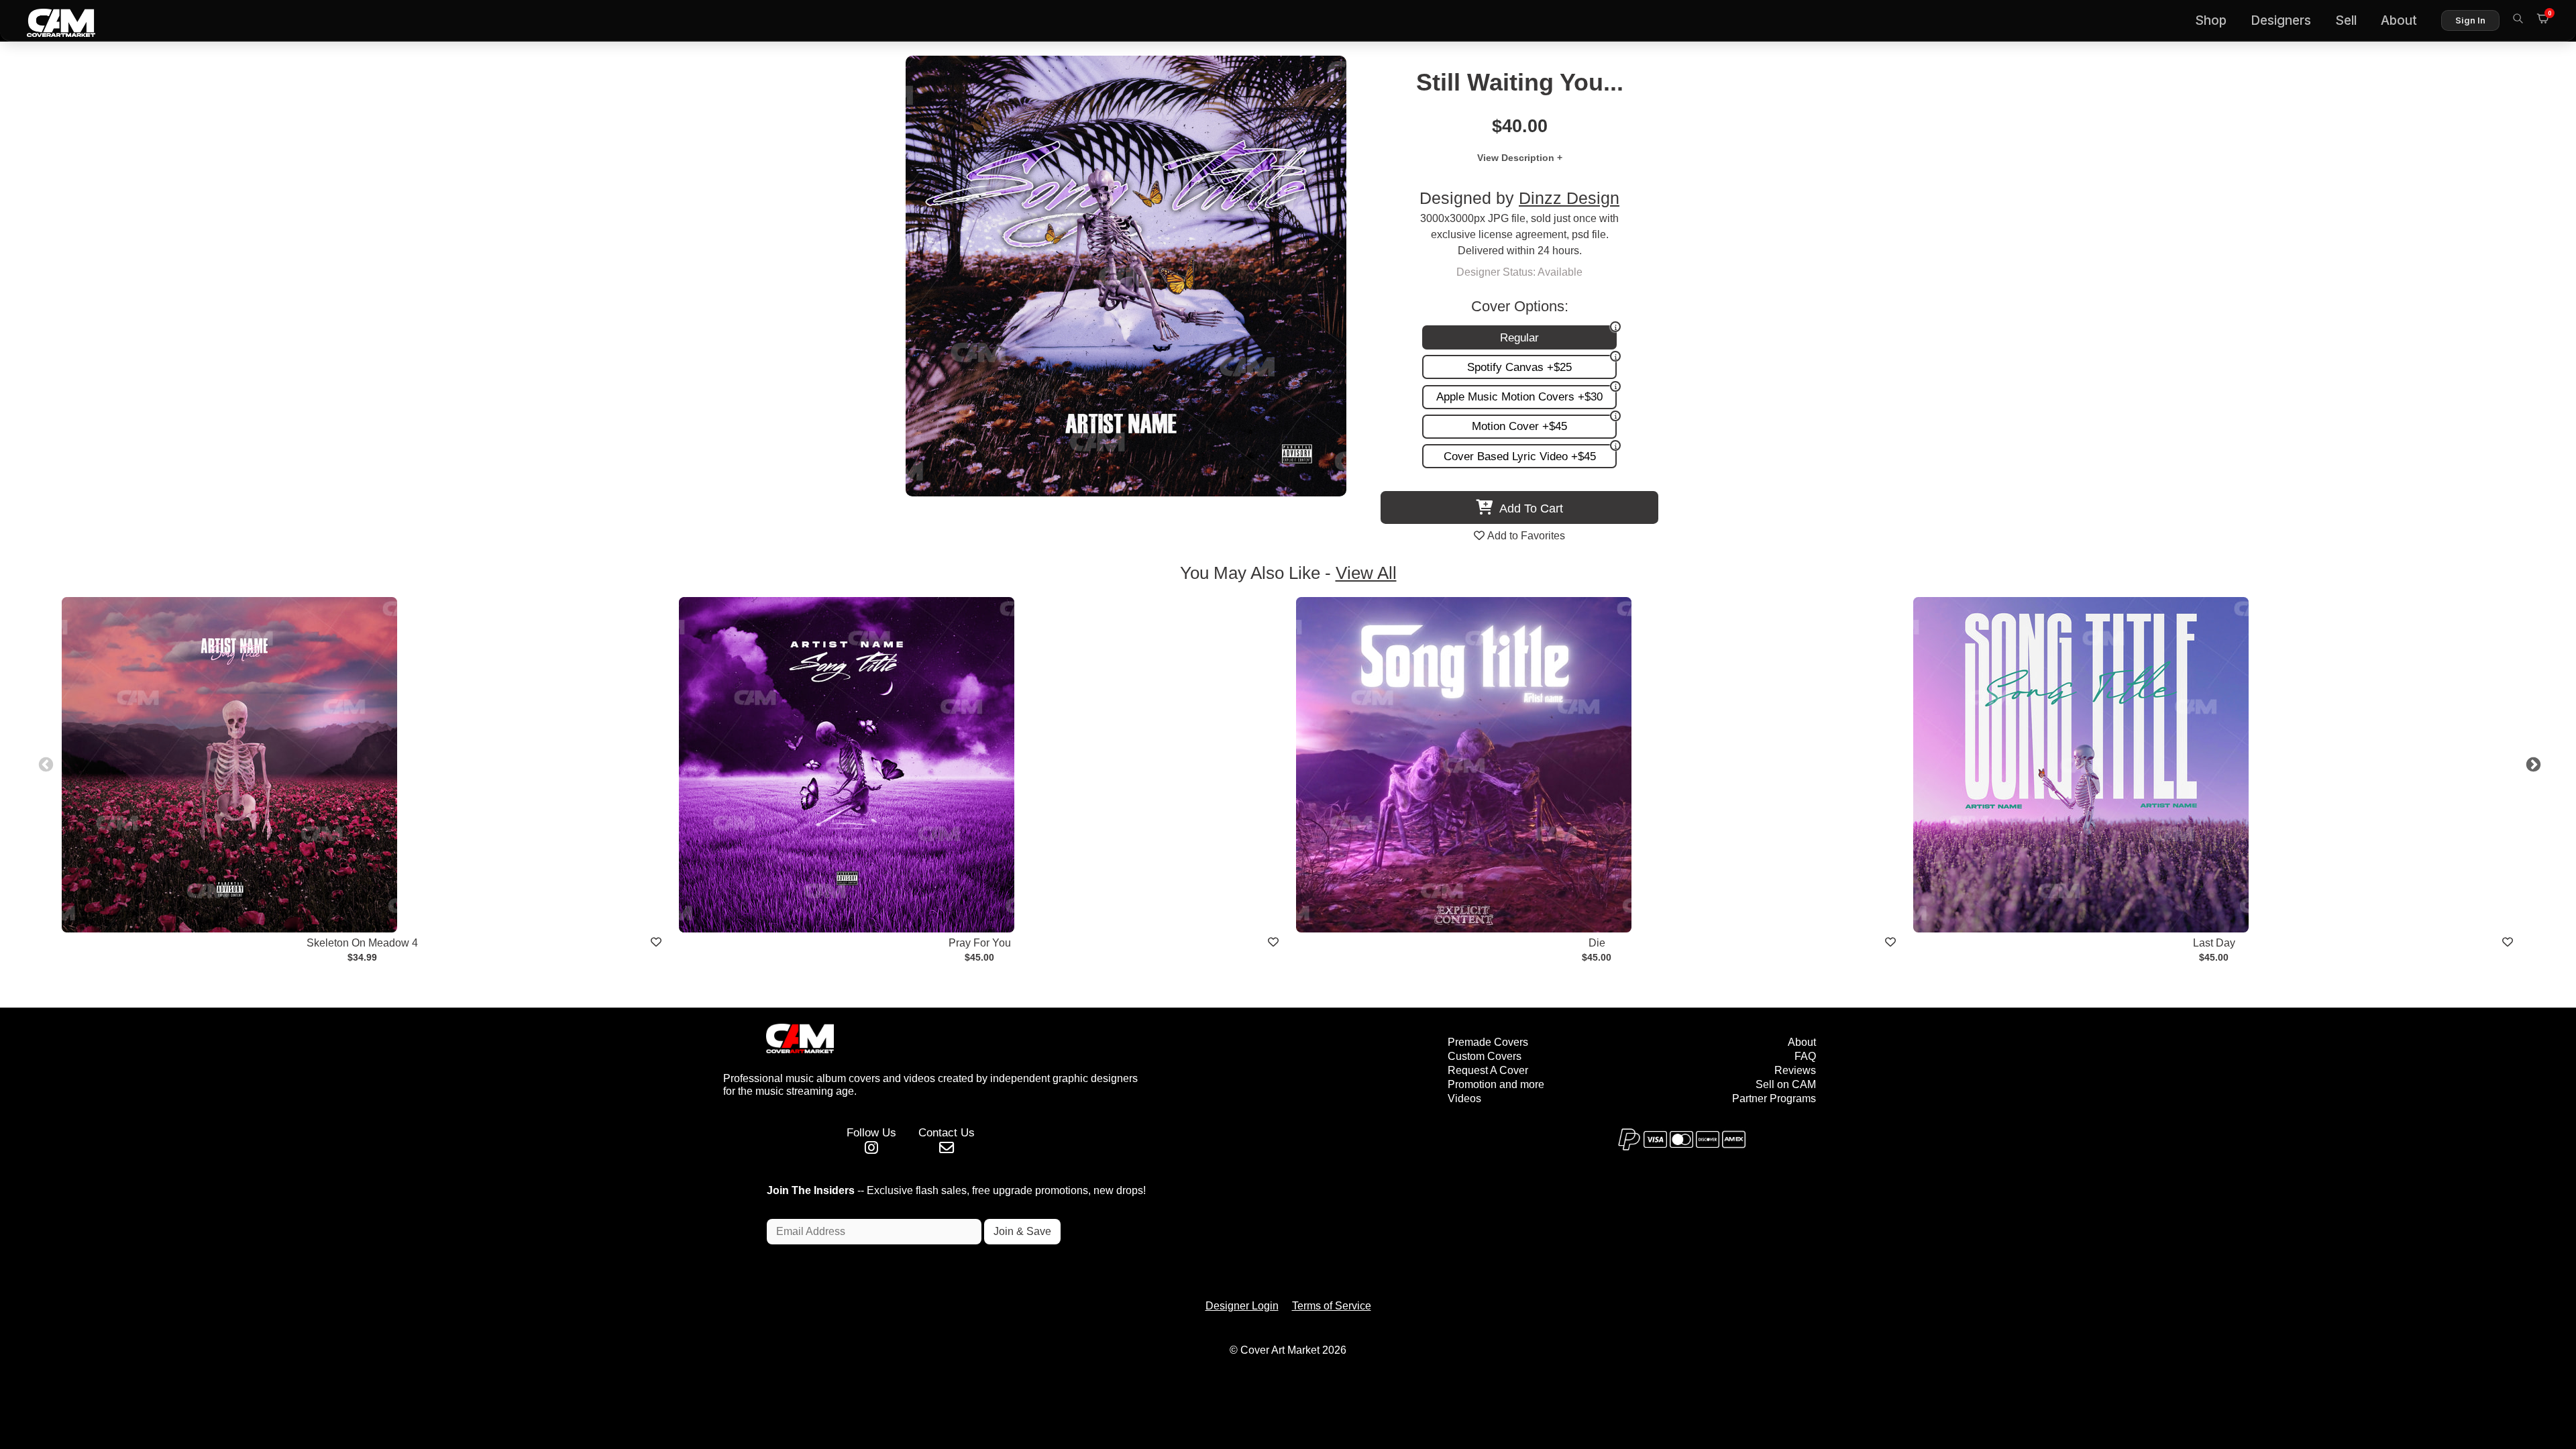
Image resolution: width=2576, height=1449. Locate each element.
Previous (44, 763)
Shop (2211, 20)
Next (2532, 763)
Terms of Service (1332, 1306)
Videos (1464, 1098)
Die (1597, 943)
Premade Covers (1488, 1042)
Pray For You (980, 943)
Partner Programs (1774, 1098)
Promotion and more (1496, 1084)
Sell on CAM (1786, 1084)
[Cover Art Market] (50, 21)
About (2399, 20)
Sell (2346, 20)
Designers (2281, 20)
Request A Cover (1488, 1070)
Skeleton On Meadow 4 (362, 943)
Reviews (1795, 1070)
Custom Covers (1485, 1056)
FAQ (1805, 1056)
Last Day (2214, 943)
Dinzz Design (1569, 198)
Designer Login (1242, 1306)
